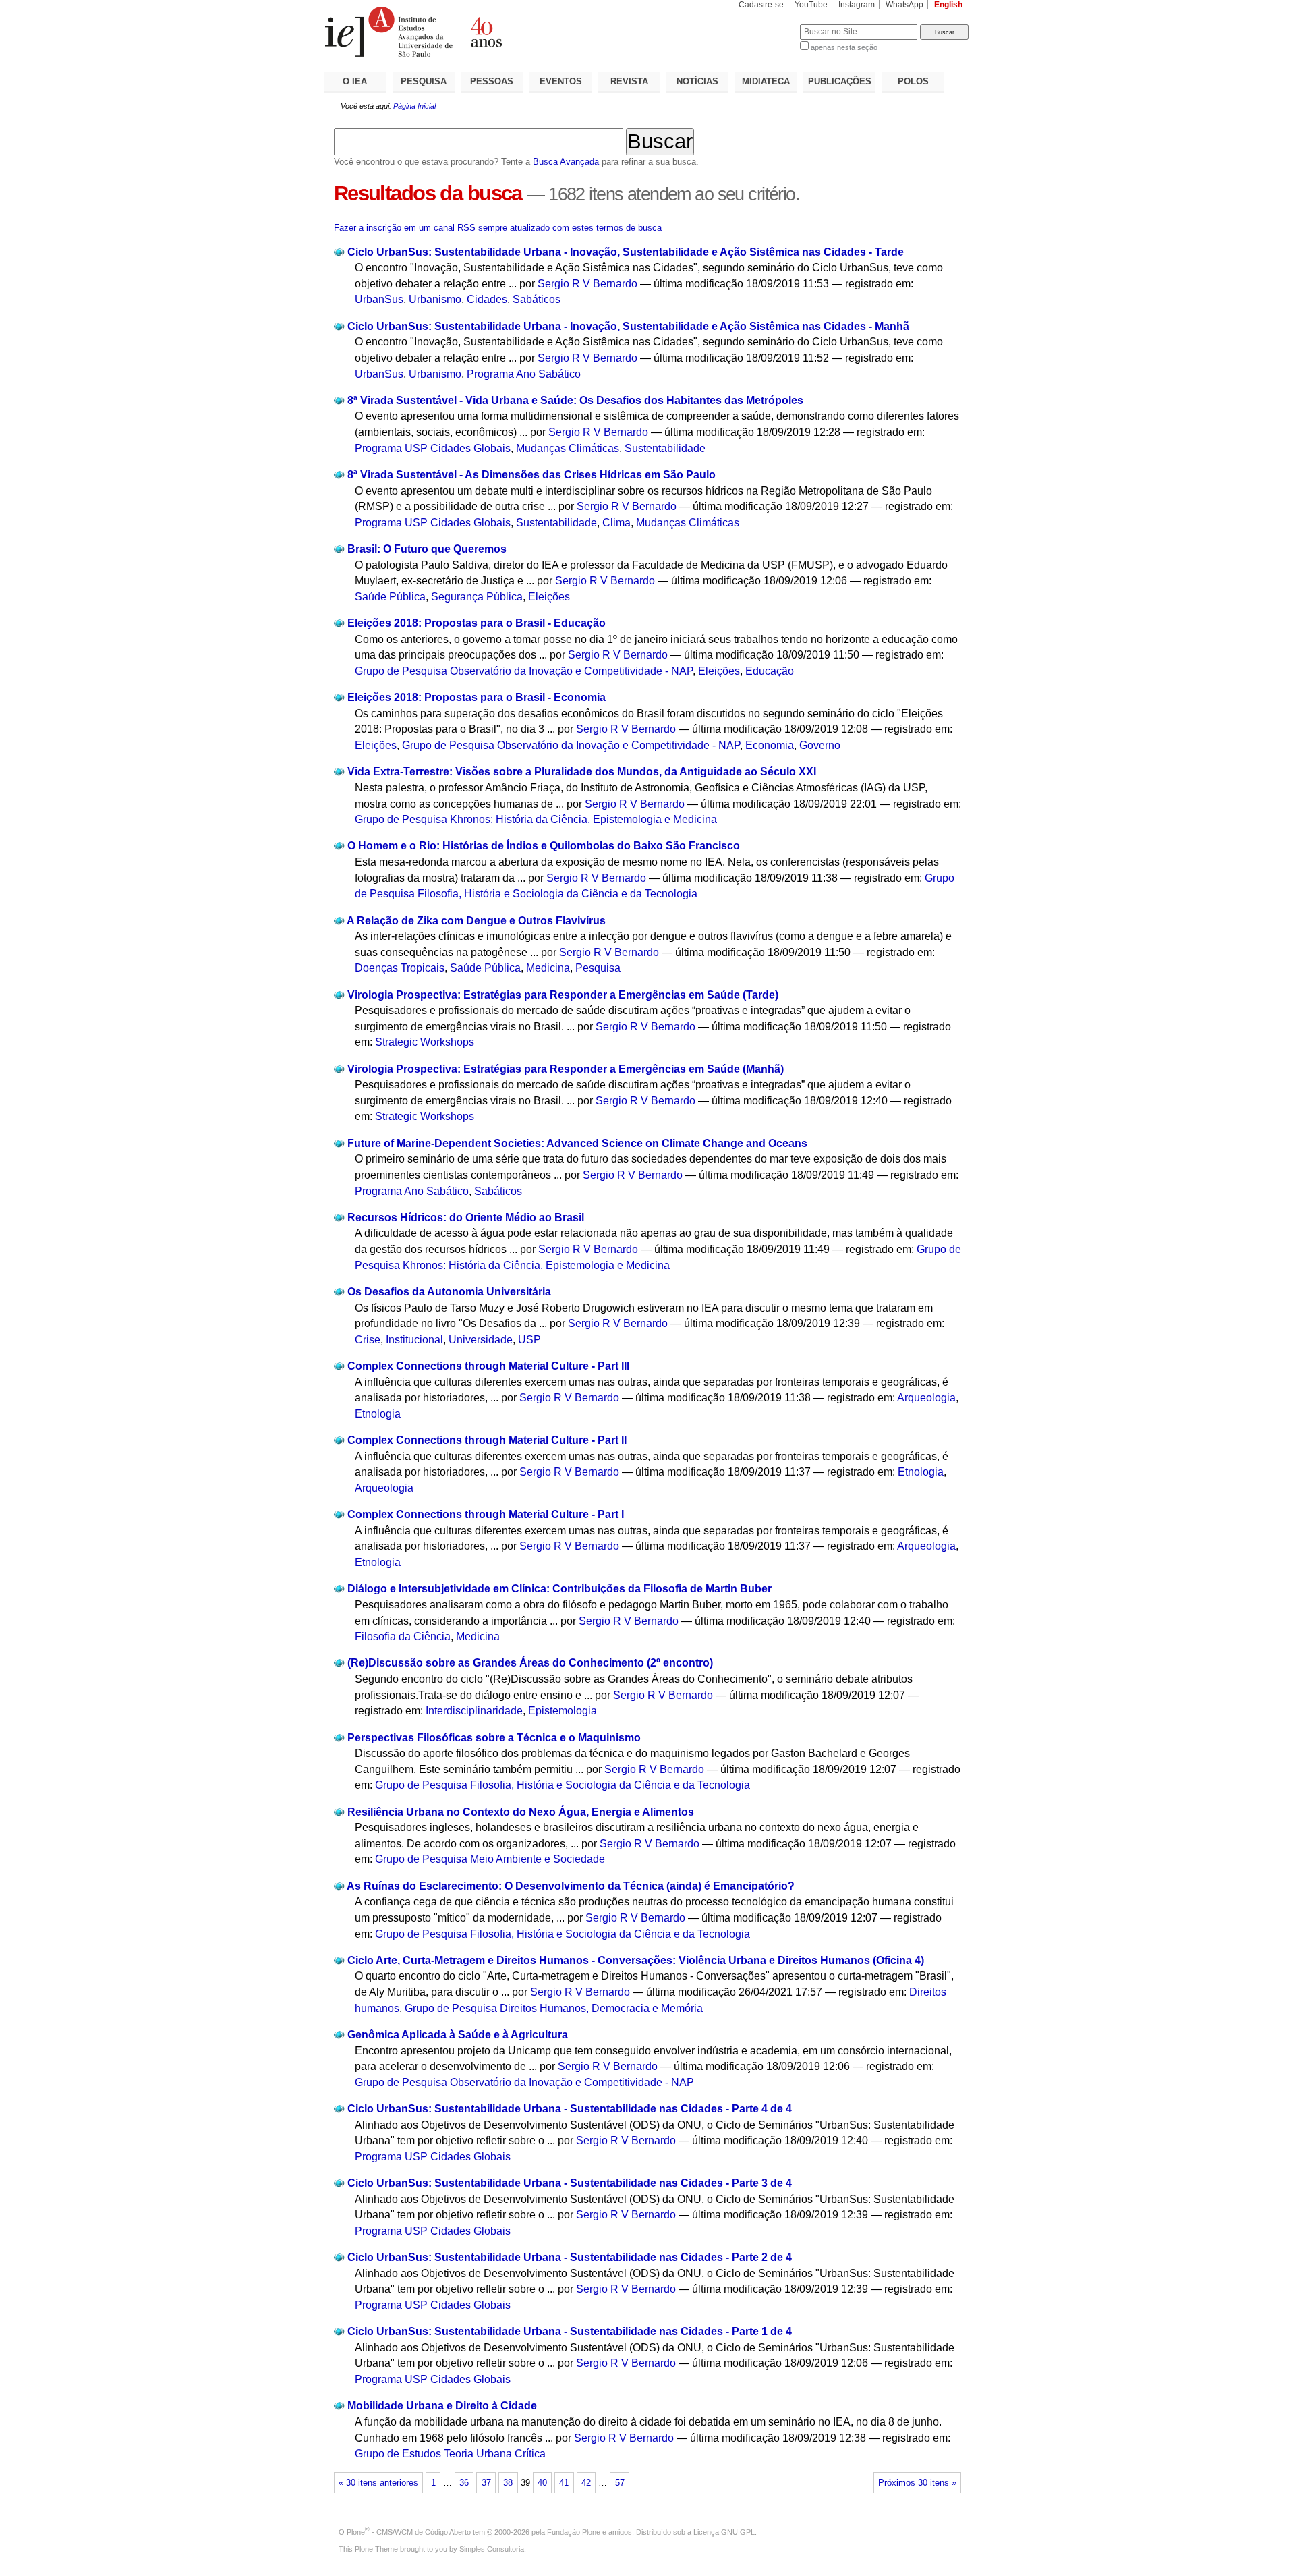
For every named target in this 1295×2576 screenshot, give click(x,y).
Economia (770, 745)
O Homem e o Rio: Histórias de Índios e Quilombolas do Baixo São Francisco (544, 846)
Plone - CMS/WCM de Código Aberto (409, 2532)
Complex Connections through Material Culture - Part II (487, 1440)
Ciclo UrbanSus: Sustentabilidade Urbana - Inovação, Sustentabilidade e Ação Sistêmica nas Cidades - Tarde (626, 252)
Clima (616, 523)
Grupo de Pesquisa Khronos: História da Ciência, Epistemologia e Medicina (536, 819)
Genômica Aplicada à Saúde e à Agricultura (458, 2035)
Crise (368, 1340)
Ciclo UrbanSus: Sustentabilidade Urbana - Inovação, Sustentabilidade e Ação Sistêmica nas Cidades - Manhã (628, 326)
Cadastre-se (761, 5)
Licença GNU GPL (724, 2532)
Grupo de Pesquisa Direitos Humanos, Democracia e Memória (554, 2008)
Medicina (548, 968)
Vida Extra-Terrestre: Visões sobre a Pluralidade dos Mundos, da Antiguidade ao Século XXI (582, 772)
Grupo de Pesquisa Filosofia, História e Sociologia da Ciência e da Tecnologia (563, 1785)
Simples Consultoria (492, 2549)
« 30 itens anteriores (378, 2483)
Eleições (549, 597)
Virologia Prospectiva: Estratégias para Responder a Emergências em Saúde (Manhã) (566, 1069)
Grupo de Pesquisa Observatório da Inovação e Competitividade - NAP (524, 671)
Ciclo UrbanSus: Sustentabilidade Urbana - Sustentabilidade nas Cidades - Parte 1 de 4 (570, 2331)
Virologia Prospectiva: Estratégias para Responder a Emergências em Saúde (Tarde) (563, 995)
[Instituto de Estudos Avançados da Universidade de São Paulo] (486, 32)
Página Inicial (414, 106)
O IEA (355, 81)
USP (529, 1340)
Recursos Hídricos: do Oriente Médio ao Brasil (466, 1217)
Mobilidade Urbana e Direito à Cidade (442, 2406)
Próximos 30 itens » (917, 2483)
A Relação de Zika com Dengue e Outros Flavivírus (476, 921)
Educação (770, 671)
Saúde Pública (390, 597)
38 (508, 2483)
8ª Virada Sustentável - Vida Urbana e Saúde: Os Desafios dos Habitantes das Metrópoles (575, 400)
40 (542, 2483)
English (948, 5)
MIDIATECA (766, 81)
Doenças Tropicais (400, 968)
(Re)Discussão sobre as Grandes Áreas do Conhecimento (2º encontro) (530, 1663)
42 (586, 2483)
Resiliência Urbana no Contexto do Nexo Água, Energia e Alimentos (521, 1812)
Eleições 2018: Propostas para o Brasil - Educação (477, 623)
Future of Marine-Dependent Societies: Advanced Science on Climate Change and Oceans (577, 1143)
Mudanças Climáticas (568, 448)
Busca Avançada (566, 162)
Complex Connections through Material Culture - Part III (488, 1366)
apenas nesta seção (844, 47)
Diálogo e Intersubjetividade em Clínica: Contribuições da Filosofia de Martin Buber (559, 1589)
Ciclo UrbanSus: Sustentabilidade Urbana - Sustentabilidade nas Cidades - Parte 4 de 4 (570, 2109)
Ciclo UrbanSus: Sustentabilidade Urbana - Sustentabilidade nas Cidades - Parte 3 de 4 (570, 2183)
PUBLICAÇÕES (840, 81)
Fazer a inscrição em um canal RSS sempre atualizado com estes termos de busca (498, 228)
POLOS (913, 81)
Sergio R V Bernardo (587, 284)
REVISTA (629, 81)
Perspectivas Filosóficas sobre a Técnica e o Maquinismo (494, 1738)
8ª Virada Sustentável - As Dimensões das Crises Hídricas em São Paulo (531, 475)
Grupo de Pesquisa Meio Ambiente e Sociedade (490, 1859)
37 (486, 2483)
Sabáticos (537, 299)
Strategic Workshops (425, 1042)
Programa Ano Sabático (524, 374)
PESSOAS (492, 81)
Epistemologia (563, 1711)
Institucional (414, 1340)
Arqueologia (926, 1398)
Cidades (487, 299)
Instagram (857, 5)
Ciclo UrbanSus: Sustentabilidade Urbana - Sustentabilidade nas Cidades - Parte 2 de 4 (570, 2257)
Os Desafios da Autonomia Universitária (449, 1292)
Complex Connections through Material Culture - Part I (486, 1514)
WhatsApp (904, 5)
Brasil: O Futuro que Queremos (427, 549)
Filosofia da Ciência (403, 1636)
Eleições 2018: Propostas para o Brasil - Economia (477, 697)
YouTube (811, 5)
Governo (820, 745)
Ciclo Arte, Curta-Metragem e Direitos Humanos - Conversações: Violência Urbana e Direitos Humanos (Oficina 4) (636, 1960)
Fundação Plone (574, 2532)
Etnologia (378, 1414)
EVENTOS (561, 81)
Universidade (481, 1340)
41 (564, 2483)
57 (620, 2483)
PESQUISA (424, 81)
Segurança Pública (477, 597)
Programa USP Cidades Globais (433, 448)
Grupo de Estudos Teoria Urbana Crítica (450, 2454)
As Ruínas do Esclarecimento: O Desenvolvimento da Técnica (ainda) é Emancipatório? (571, 1886)
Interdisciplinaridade (474, 1711)
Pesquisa (598, 968)
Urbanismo (435, 299)
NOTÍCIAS (697, 81)
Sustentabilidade (665, 448)
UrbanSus (379, 299)
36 (464, 2483)
